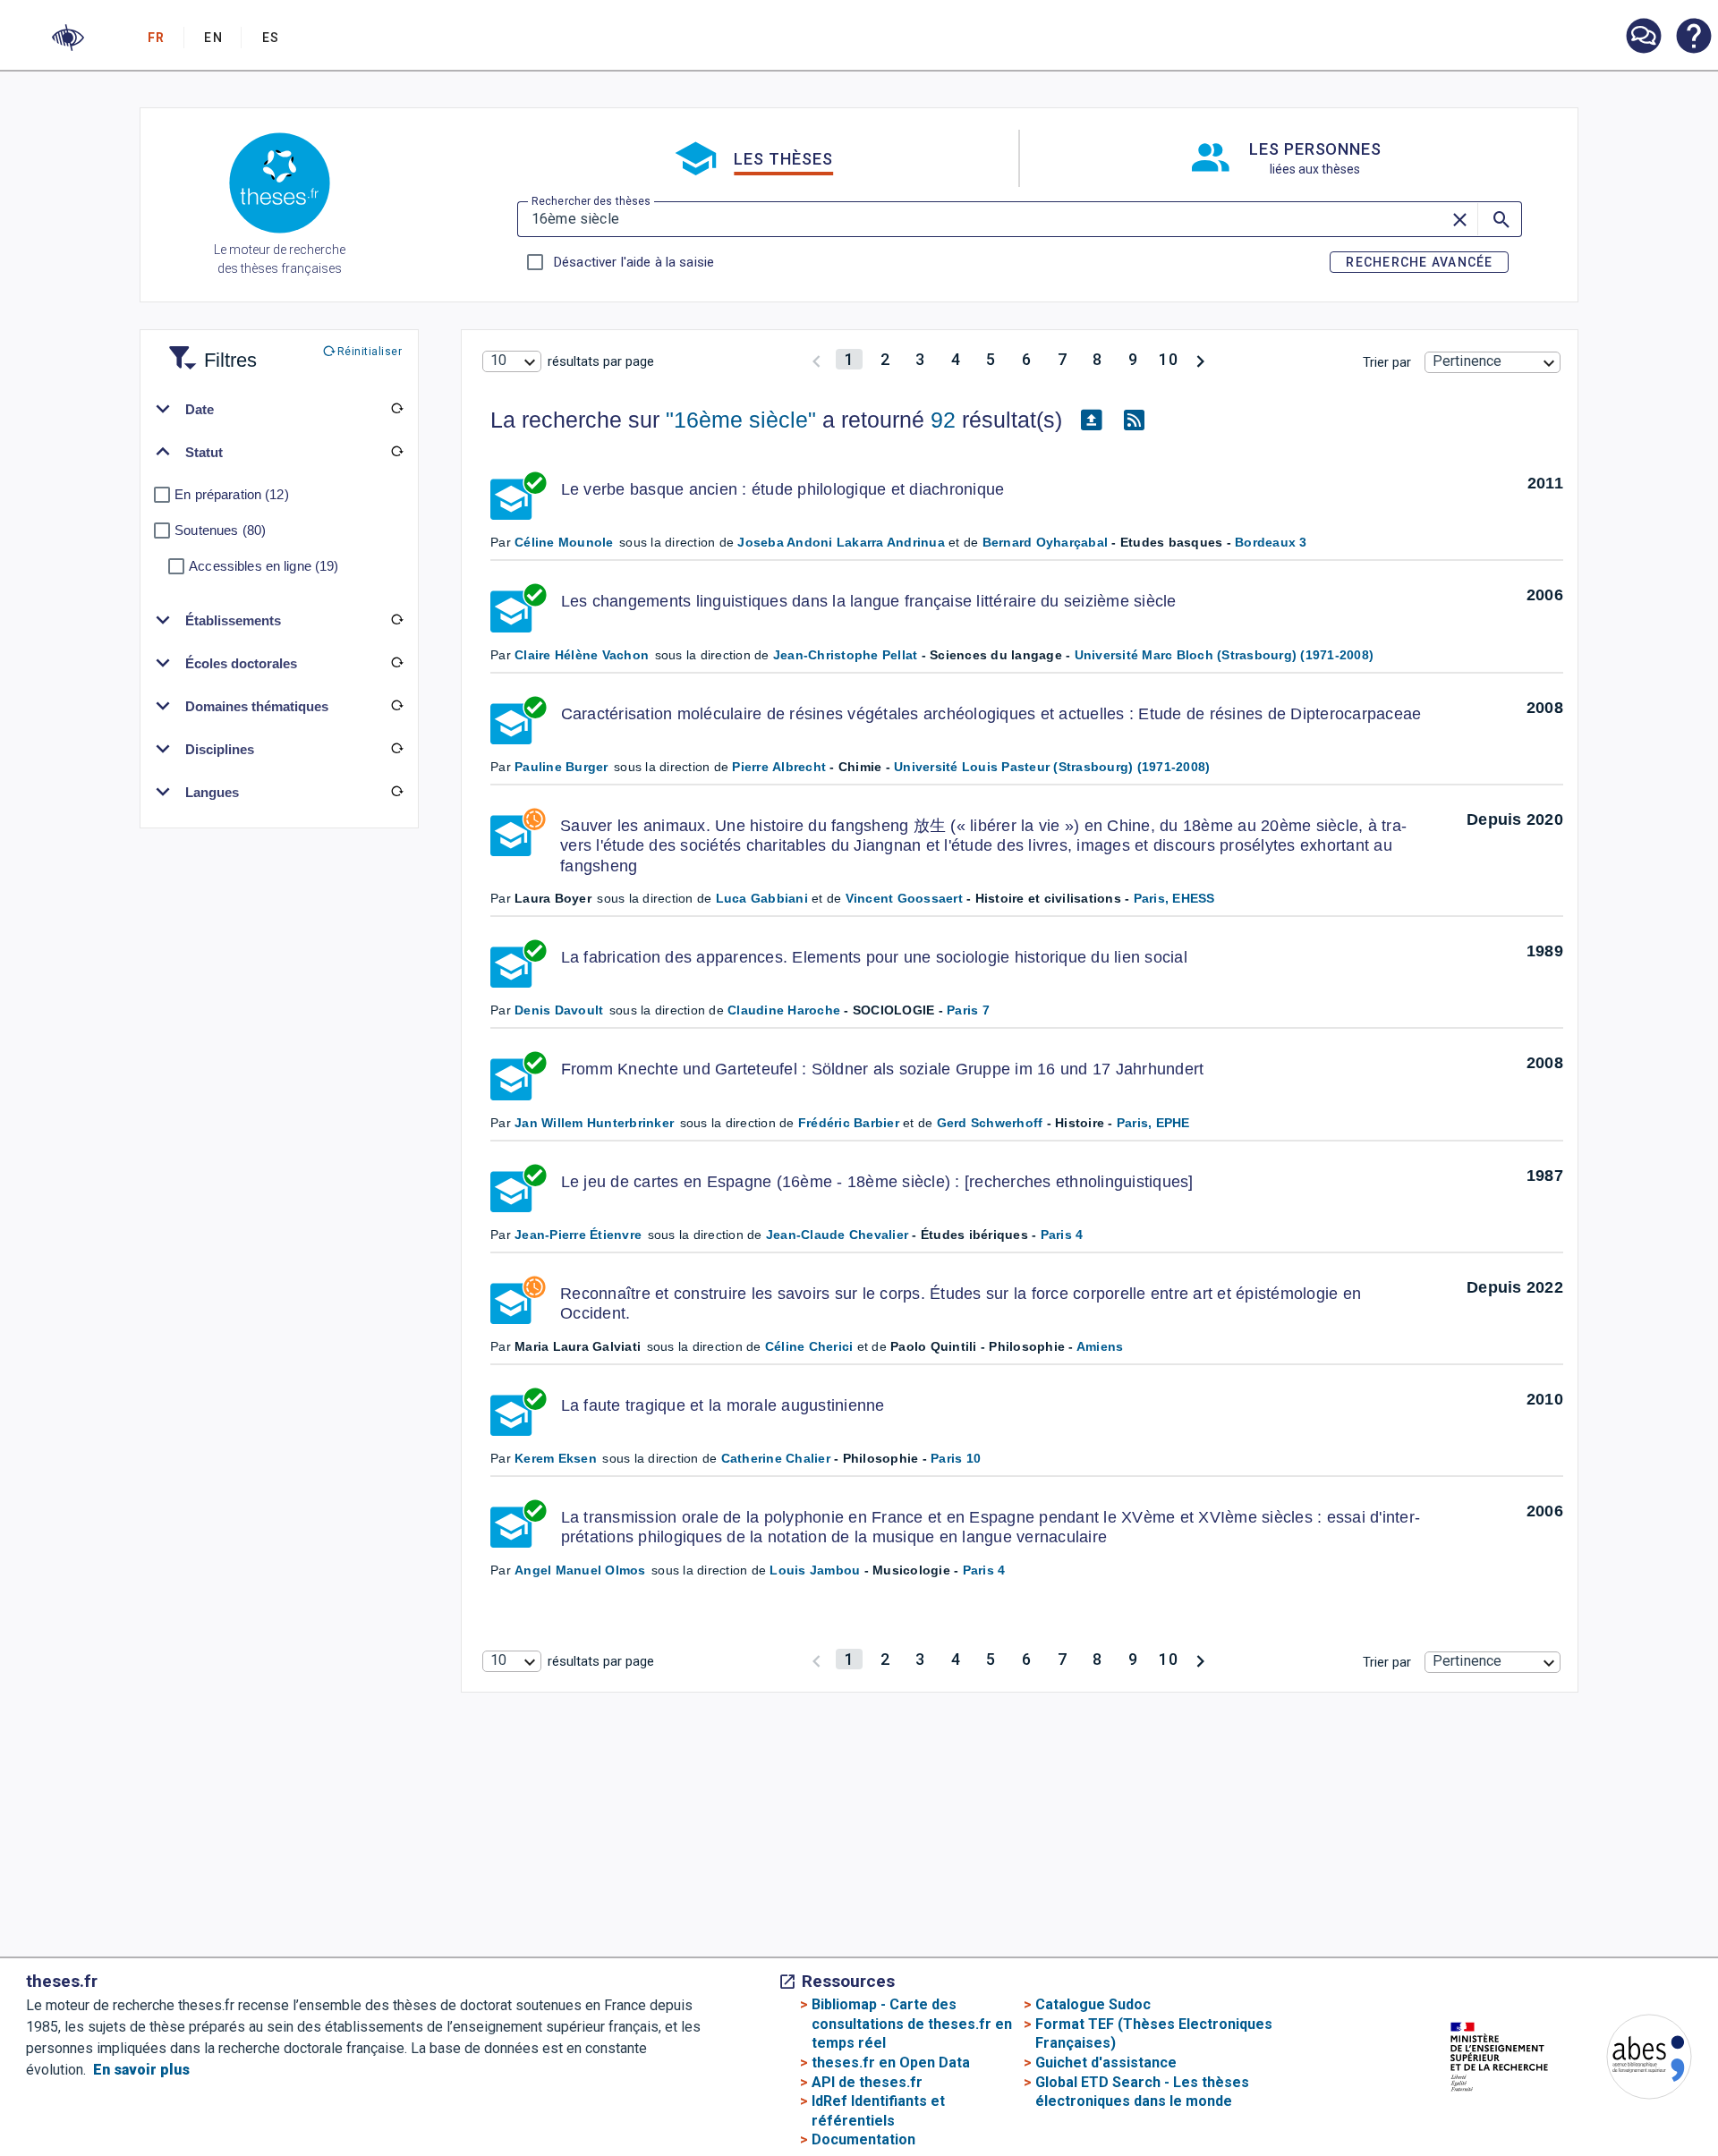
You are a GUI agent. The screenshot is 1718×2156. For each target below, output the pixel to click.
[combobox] (512, 361)
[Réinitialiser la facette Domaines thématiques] (396, 706)
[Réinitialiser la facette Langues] (396, 792)
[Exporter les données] (1091, 420)
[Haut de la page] (1631, 2106)
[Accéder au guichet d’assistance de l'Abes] (1643, 38)
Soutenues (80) (220, 530)
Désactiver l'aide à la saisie (634, 262)
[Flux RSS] (1134, 420)
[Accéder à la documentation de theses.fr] (1693, 38)
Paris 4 (1062, 1235)
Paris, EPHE (1153, 1123)
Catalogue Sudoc (1093, 2004)
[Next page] (1200, 359)
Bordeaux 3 (1271, 542)
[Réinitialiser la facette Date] (396, 409)
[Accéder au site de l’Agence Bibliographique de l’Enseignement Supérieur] (1631, 2060)
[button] (68, 38)
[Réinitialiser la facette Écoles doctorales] (396, 663)
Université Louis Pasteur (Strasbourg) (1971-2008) (1052, 767)
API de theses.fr (867, 2082)
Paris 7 (968, 1010)
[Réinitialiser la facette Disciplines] (396, 749)
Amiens (1100, 1346)
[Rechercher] (1500, 219)
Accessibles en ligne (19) (264, 566)
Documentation (863, 2139)
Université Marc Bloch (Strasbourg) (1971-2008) (1225, 655)
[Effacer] (1461, 219)
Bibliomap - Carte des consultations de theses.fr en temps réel (912, 2024)
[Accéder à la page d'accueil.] (280, 186)
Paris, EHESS (1174, 898)
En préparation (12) (232, 494)
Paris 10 (956, 1458)
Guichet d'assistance (1106, 2063)
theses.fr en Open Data (891, 2063)
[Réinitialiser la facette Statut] (396, 452)
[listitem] (1643, 36)
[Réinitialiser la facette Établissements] (396, 620)
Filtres (208, 349)
